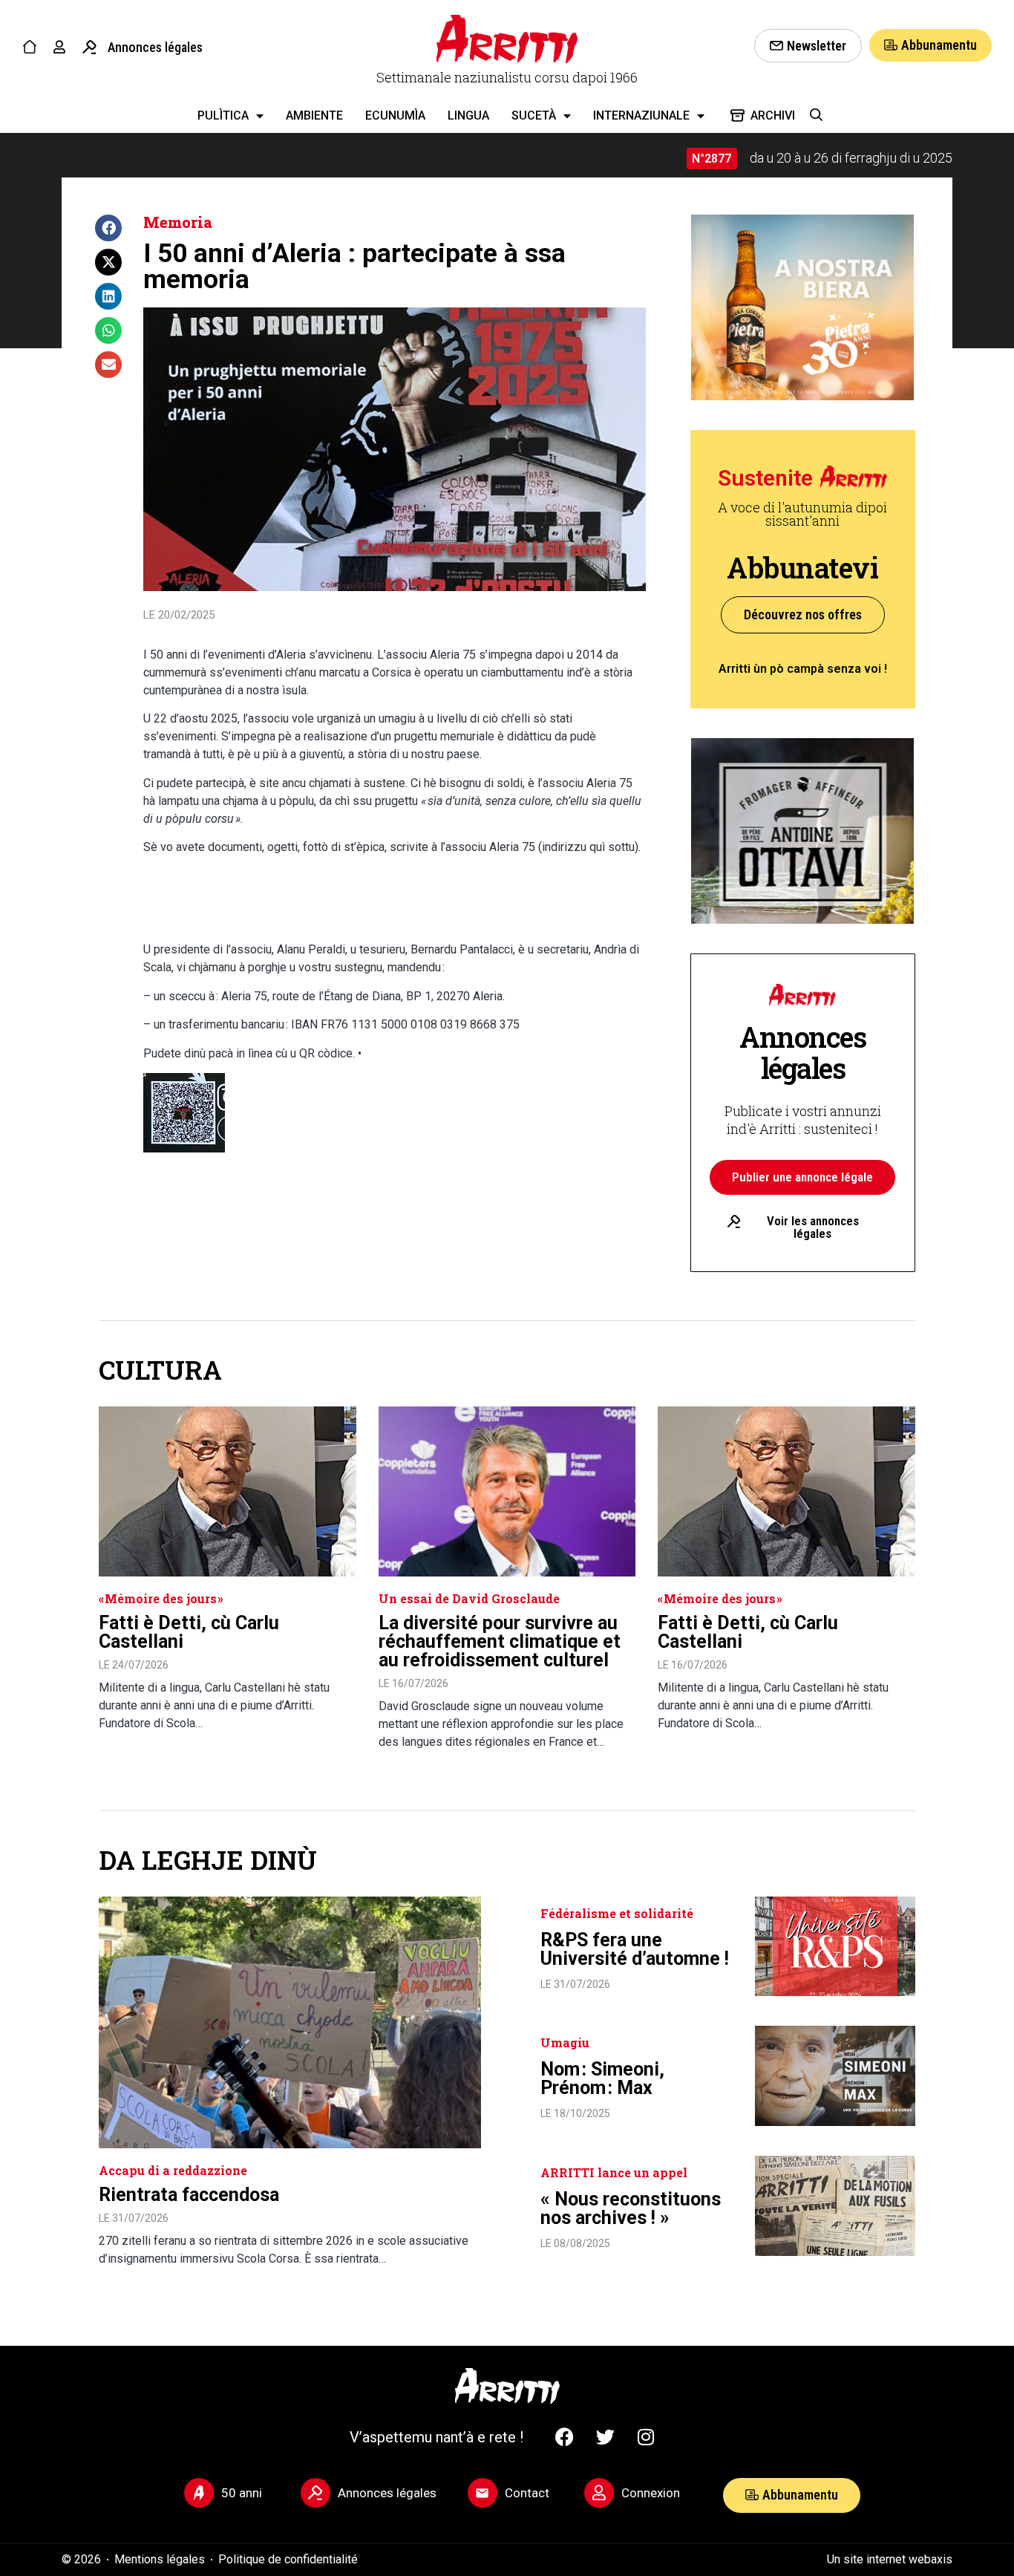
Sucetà (534, 115)
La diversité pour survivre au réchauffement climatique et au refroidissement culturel (500, 1641)
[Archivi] (737, 115)
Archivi (773, 115)
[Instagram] (646, 2437)
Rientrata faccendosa (189, 2195)
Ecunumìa (395, 115)
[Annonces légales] (89, 47)
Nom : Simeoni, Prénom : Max (602, 2078)
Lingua (468, 115)
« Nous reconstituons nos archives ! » (631, 2208)
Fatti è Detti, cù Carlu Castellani (189, 1632)
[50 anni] (199, 2493)
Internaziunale (641, 115)
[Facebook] (564, 2437)
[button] (108, 228)
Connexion (651, 2493)
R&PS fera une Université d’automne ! (635, 1949)
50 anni (242, 2493)
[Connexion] (599, 2493)
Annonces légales (155, 47)
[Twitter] (605, 2437)
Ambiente (314, 115)
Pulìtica (223, 115)
